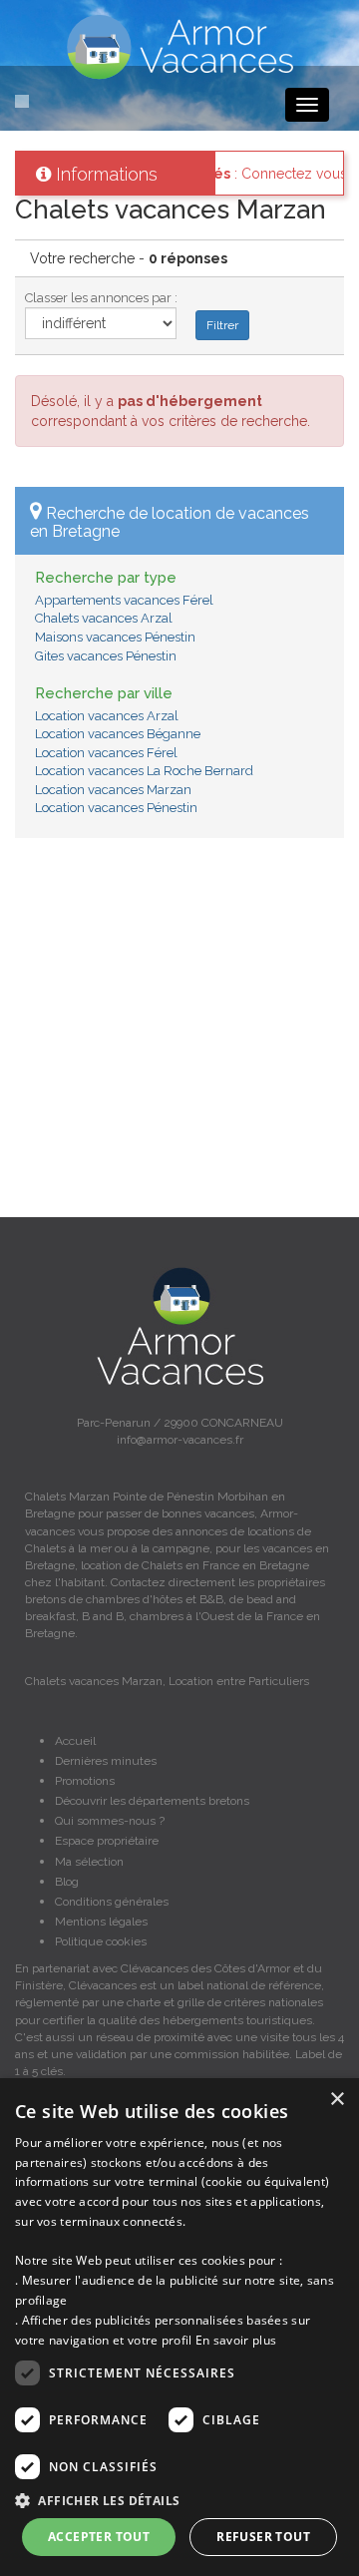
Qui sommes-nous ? (110, 1821)
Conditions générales (112, 1902)
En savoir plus (236, 2340)
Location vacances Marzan (113, 790)
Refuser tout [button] (263, 2537)
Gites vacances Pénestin (106, 656)
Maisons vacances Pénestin (115, 637)
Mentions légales (101, 1922)
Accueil (75, 1741)
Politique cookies (101, 1941)
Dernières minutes (106, 1761)
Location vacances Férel (106, 753)
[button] (179, 2500)
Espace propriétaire (107, 1841)
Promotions (85, 1781)
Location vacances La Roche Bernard (144, 771)
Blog (67, 1882)
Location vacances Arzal (107, 716)
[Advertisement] (179, 1038)
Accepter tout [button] (99, 2537)
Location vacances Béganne (118, 734)
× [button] (337, 2100)
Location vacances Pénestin (116, 808)
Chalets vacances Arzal (104, 618)
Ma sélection (89, 1862)
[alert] (179, 2327)
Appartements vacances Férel (124, 600)
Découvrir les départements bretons (152, 1801)
